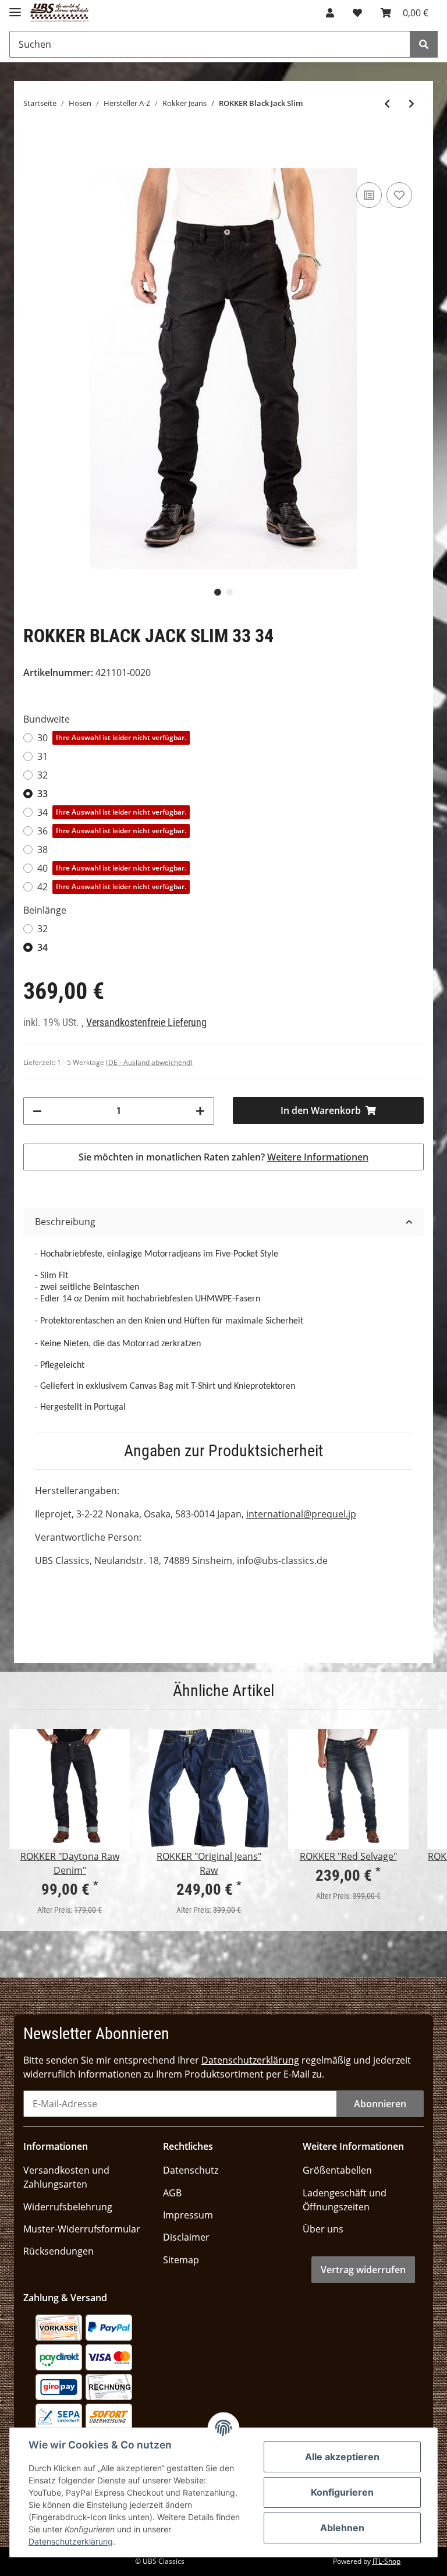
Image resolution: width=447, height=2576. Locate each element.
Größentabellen (337, 2170)
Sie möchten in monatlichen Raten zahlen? (223, 1157)
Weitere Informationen (318, 1157)
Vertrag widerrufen (363, 2270)
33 (42, 794)
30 (112, 738)
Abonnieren (380, 2104)
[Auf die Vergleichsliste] (369, 195)
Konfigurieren (342, 2492)
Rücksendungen (58, 2251)
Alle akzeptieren (342, 2457)
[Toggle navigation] (15, 7)
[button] (330, 13)
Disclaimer (186, 2237)
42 (112, 887)
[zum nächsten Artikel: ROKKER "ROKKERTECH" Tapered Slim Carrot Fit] (411, 104)
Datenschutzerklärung (250, 2060)
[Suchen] (424, 44)
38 (42, 850)
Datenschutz (191, 2170)
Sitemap (181, 2260)
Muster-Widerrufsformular (82, 2229)
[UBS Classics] (60, 13)
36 (112, 831)
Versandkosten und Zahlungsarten (66, 2177)
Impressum (188, 2215)
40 (112, 868)
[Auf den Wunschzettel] (399, 195)
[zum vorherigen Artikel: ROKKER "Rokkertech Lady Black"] (387, 104)
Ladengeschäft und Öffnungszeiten (345, 2200)
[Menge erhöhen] (200, 1111)
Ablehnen (342, 2528)
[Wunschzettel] (357, 13)
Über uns (323, 2229)
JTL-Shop (386, 2561)
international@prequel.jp (301, 1514)
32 (42, 775)
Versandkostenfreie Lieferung (146, 1022)
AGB (172, 2193)
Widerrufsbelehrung (68, 2207)
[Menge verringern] (37, 1111)
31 (42, 756)
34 (112, 812)
